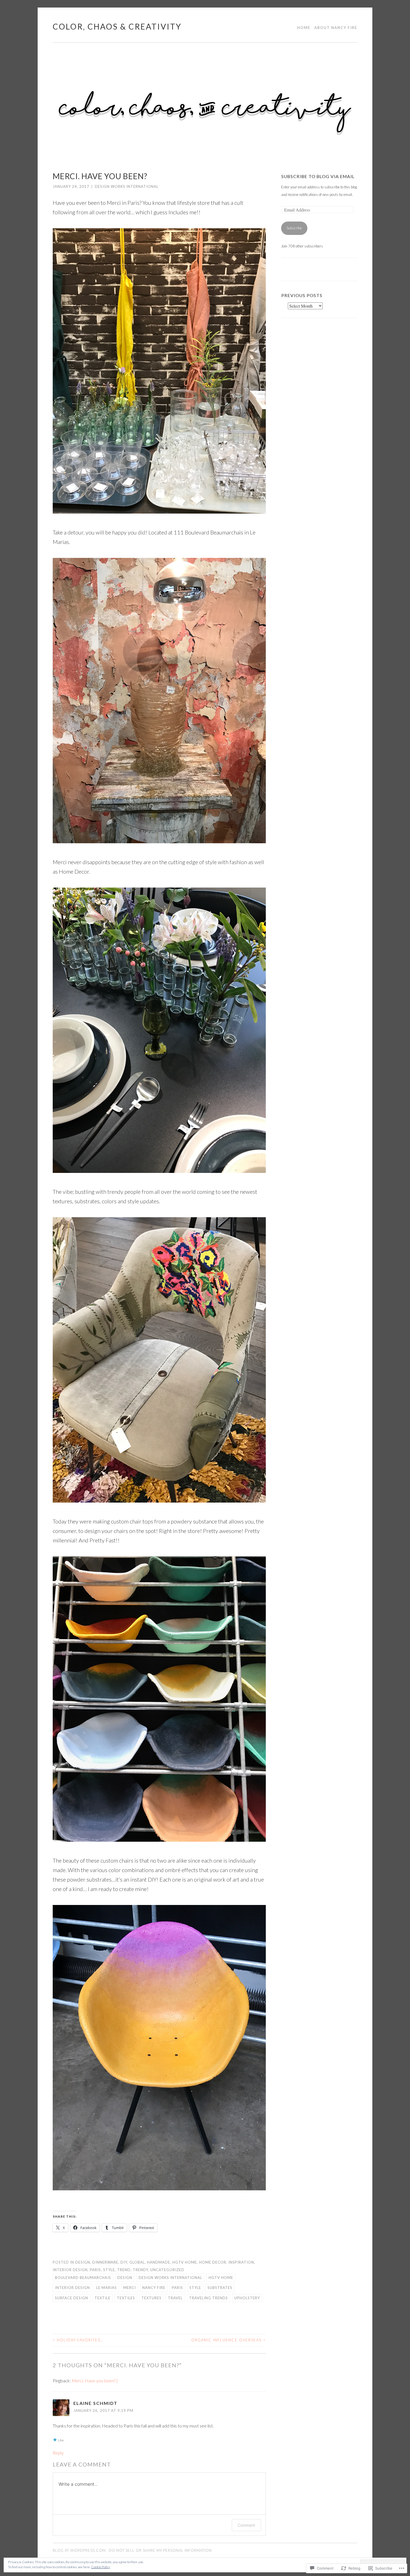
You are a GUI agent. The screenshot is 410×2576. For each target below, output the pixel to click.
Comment (246, 2525)
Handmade (159, 2262)
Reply (58, 2453)
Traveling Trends (208, 2298)
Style (109, 2270)
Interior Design (70, 2270)
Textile (102, 2298)
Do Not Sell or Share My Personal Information (160, 2550)
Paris (95, 2270)
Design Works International (127, 186)
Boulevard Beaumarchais (83, 2278)
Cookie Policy (101, 2567)
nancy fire (154, 2288)
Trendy (140, 2270)
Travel (175, 2298)
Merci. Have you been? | (95, 2381)
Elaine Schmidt (95, 2403)
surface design (72, 2298)
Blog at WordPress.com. (80, 2550)
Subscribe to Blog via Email (318, 176)
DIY (124, 2262)
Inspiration (241, 2262)
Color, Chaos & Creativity (117, 26)
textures (151, 2298)
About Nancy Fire (336, 28)
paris (177, 2288)
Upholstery (247, 2298)
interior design (72, 2288)
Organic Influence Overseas (229, 2340)
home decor (213, 2262)
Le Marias (107, 2288)
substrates (220, 2288)
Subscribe (294, 228)
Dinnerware (105, 2262)
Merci (130, 2288)
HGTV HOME (221, 2278)
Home (304, 28)
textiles (126, 2298)
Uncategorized (167, 2270)
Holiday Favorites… (78, 2340)
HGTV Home (185, 2262)
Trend (124, 2270)
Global (137, 2262)
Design (83, 2262)
